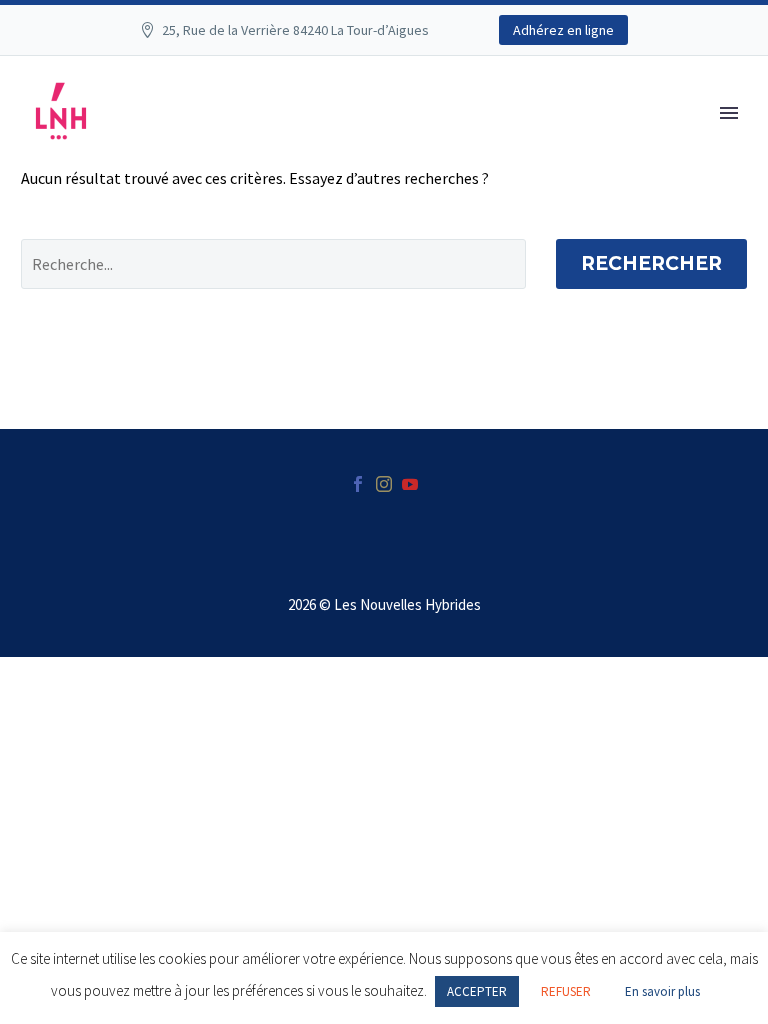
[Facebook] (358, 484)
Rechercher (651, 263)
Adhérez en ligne (563, 30)
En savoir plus (662, 991)
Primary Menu (729, 113)
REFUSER (566, 991)
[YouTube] (410, 484)
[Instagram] (384, 484)
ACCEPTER (477, 991)
